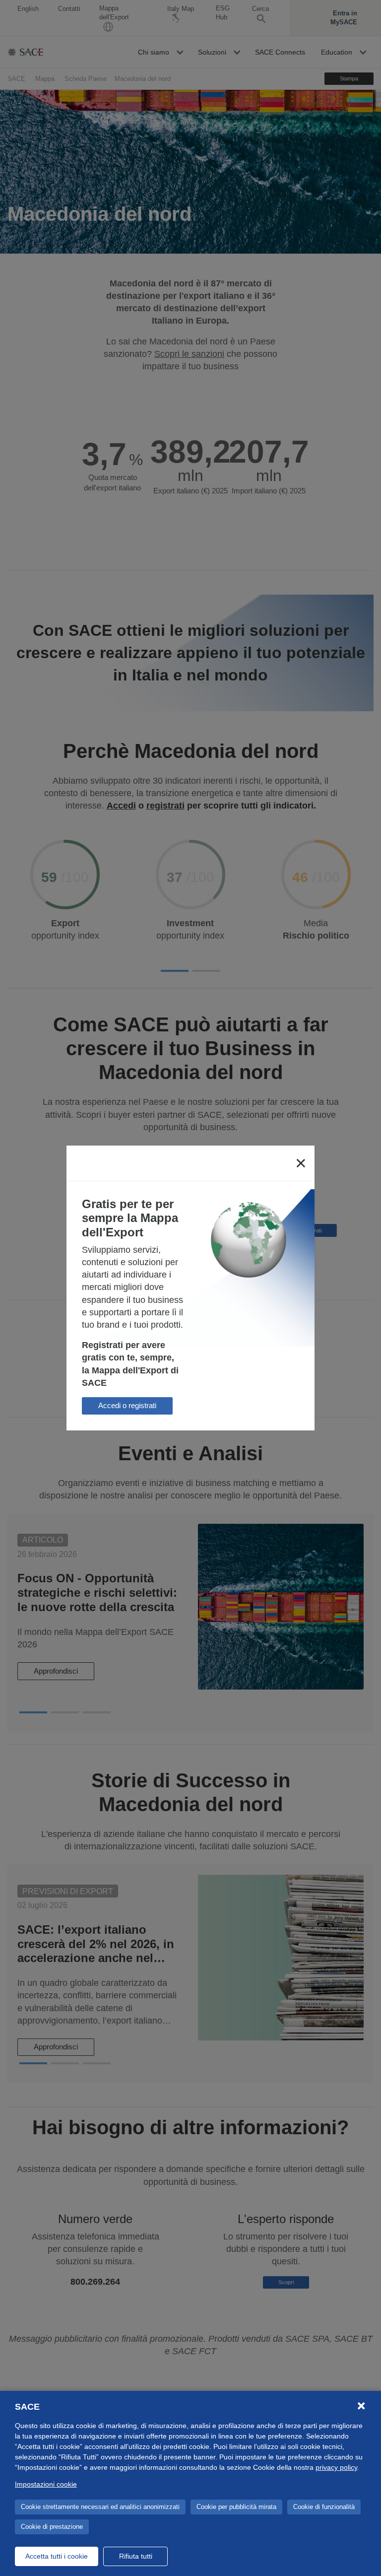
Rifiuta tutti (136, 2556)
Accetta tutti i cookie (57, 2556)
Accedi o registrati (127, 1405)
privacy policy (336, 2467)
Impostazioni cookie (46, 2484)
